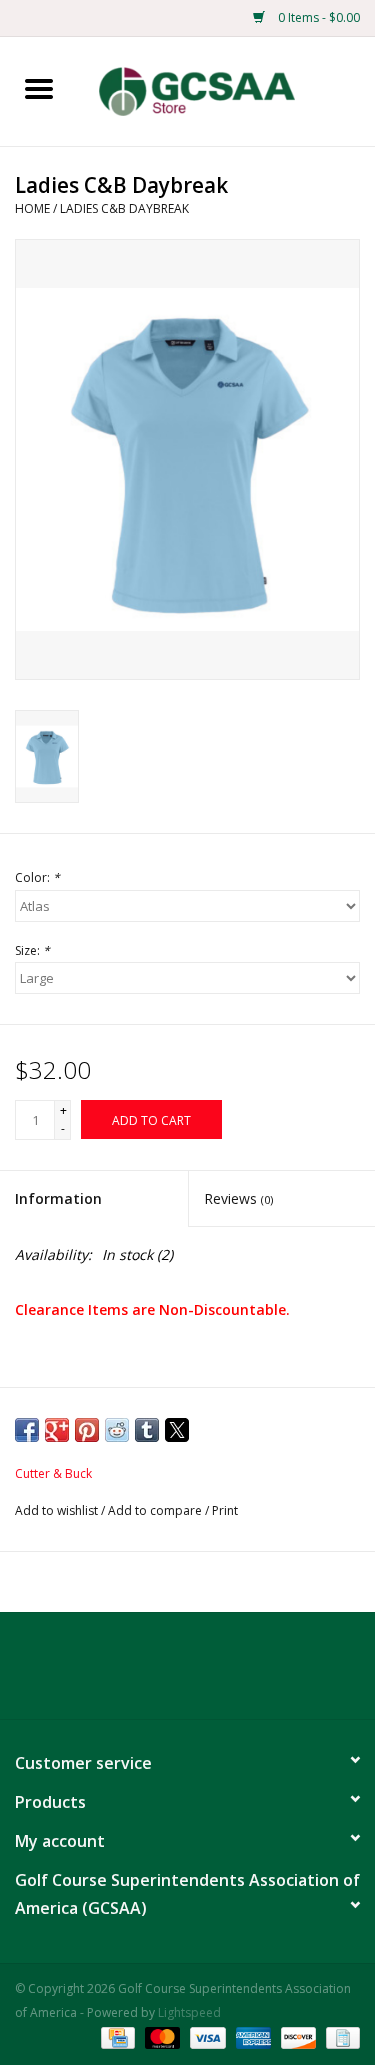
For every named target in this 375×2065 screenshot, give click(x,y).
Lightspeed (189, 2012)
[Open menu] (39, 88)
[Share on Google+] (57, 1430)
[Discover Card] (296, 2037)
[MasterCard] (160, 2037)
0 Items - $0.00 (317, 17)
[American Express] (251, 2037)
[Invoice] (339, 2037)
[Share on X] (177, 1430)
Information (58, 1198)
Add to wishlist (58, 1510)
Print (225, 1510)
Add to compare (156, 1510)
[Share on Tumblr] (147, 1430)
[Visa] (205, 2037)
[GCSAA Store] (227, 89)
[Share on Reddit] (117, 1430)
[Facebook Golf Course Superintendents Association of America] (152, 1673)
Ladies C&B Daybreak (124, 208)
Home (32, 208)
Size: (32, 950)
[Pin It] (87, 1430)
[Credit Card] (116, 2037)
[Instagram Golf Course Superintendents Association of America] (224, 1673)
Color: (37, 877)
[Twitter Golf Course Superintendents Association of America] (188, 1673)
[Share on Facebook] (27, 1430)
